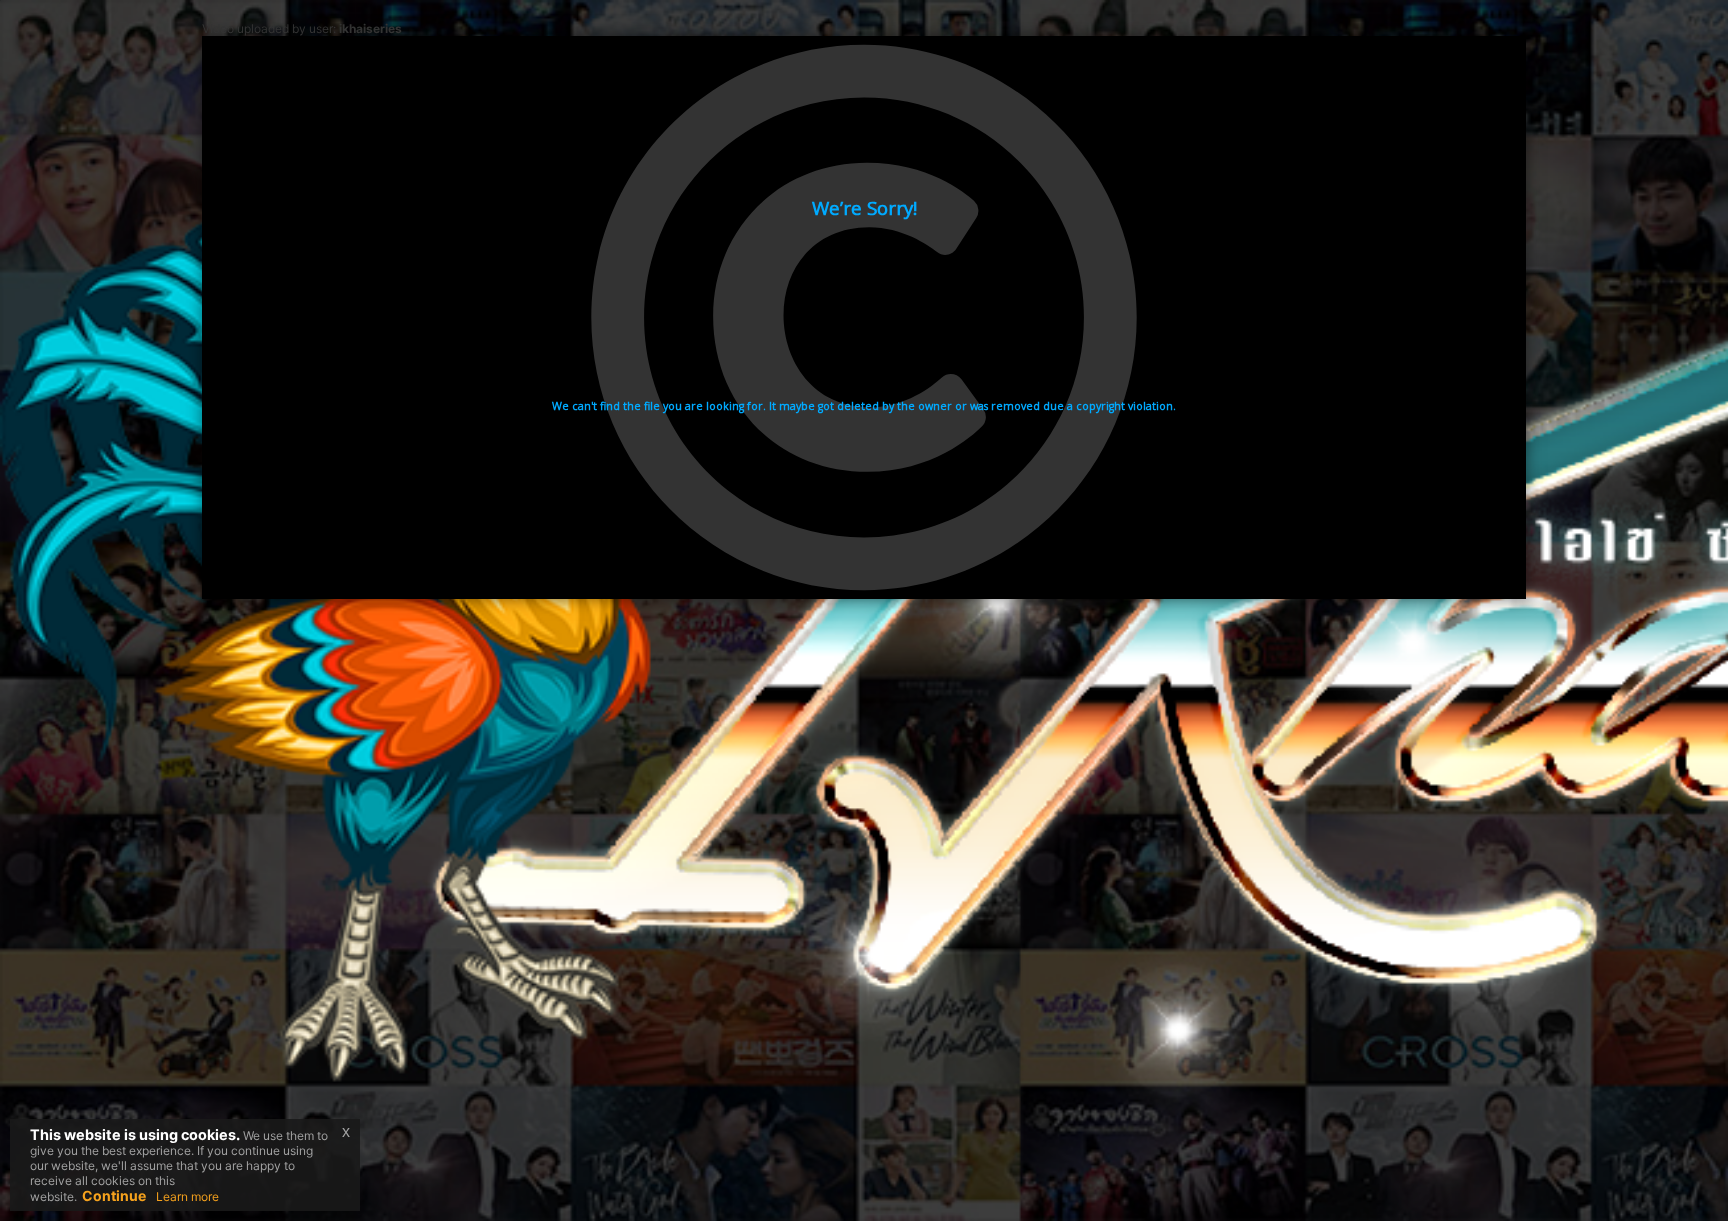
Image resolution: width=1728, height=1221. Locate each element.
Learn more (187, 1196)
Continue (114, 1195)
